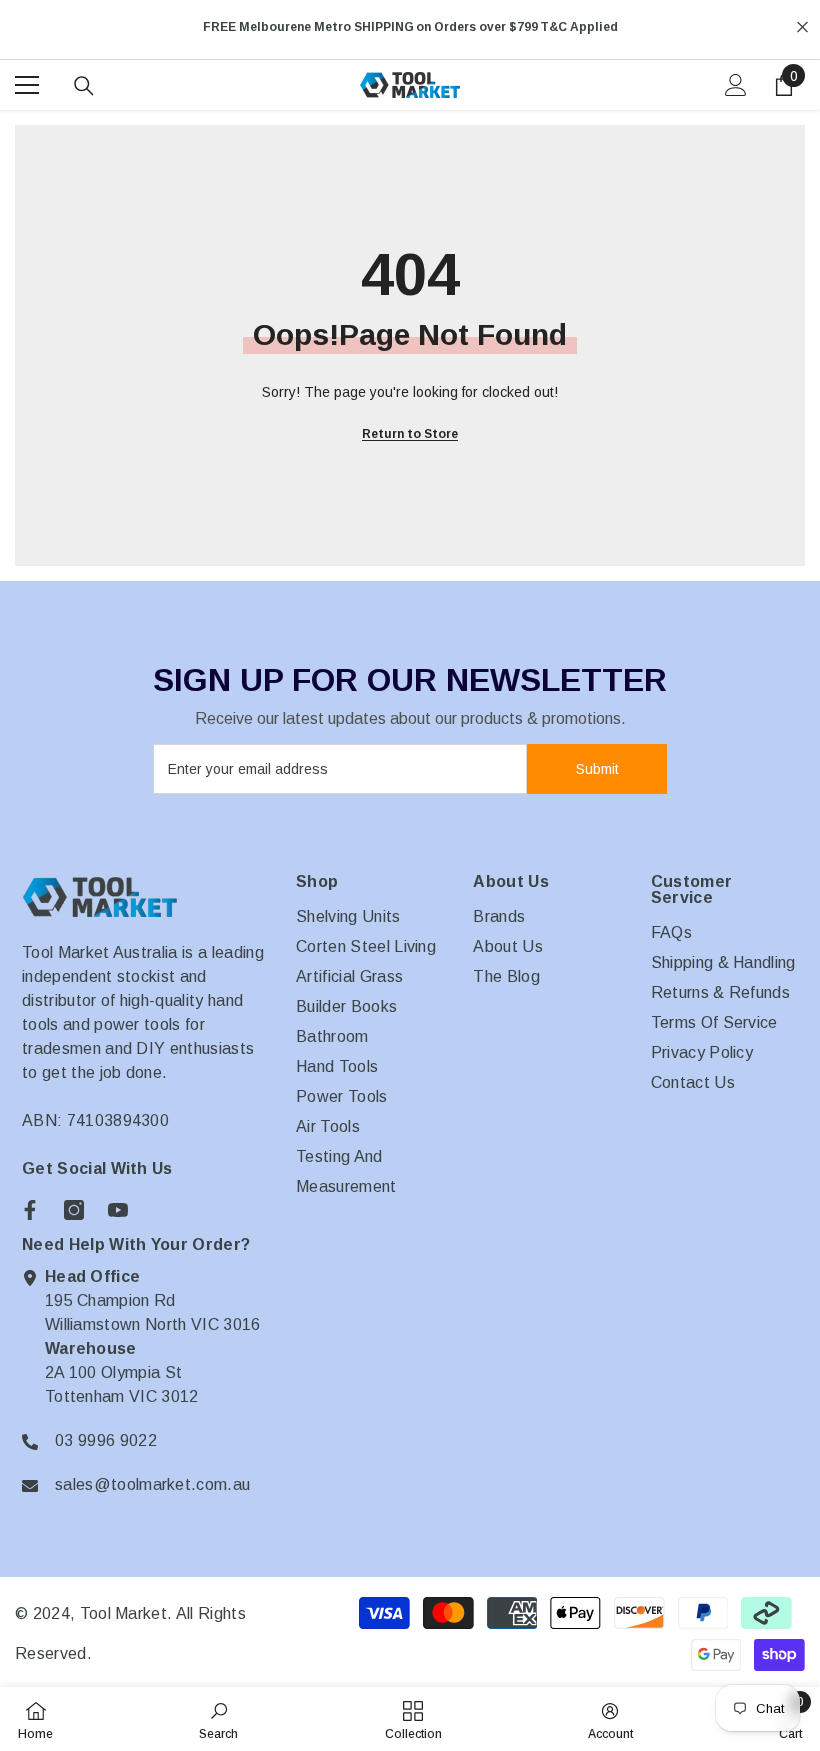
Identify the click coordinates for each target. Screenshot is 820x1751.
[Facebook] (30, 1210)
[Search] (84, 86)
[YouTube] (118, 1210)
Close (802, 27)
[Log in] (736, 85)
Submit (597, 769)
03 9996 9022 (106, 1440)
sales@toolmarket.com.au (152, 1484)
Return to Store (410, 434)
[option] (410, 27)
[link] (218, 1719)
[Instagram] (74, 1210)
